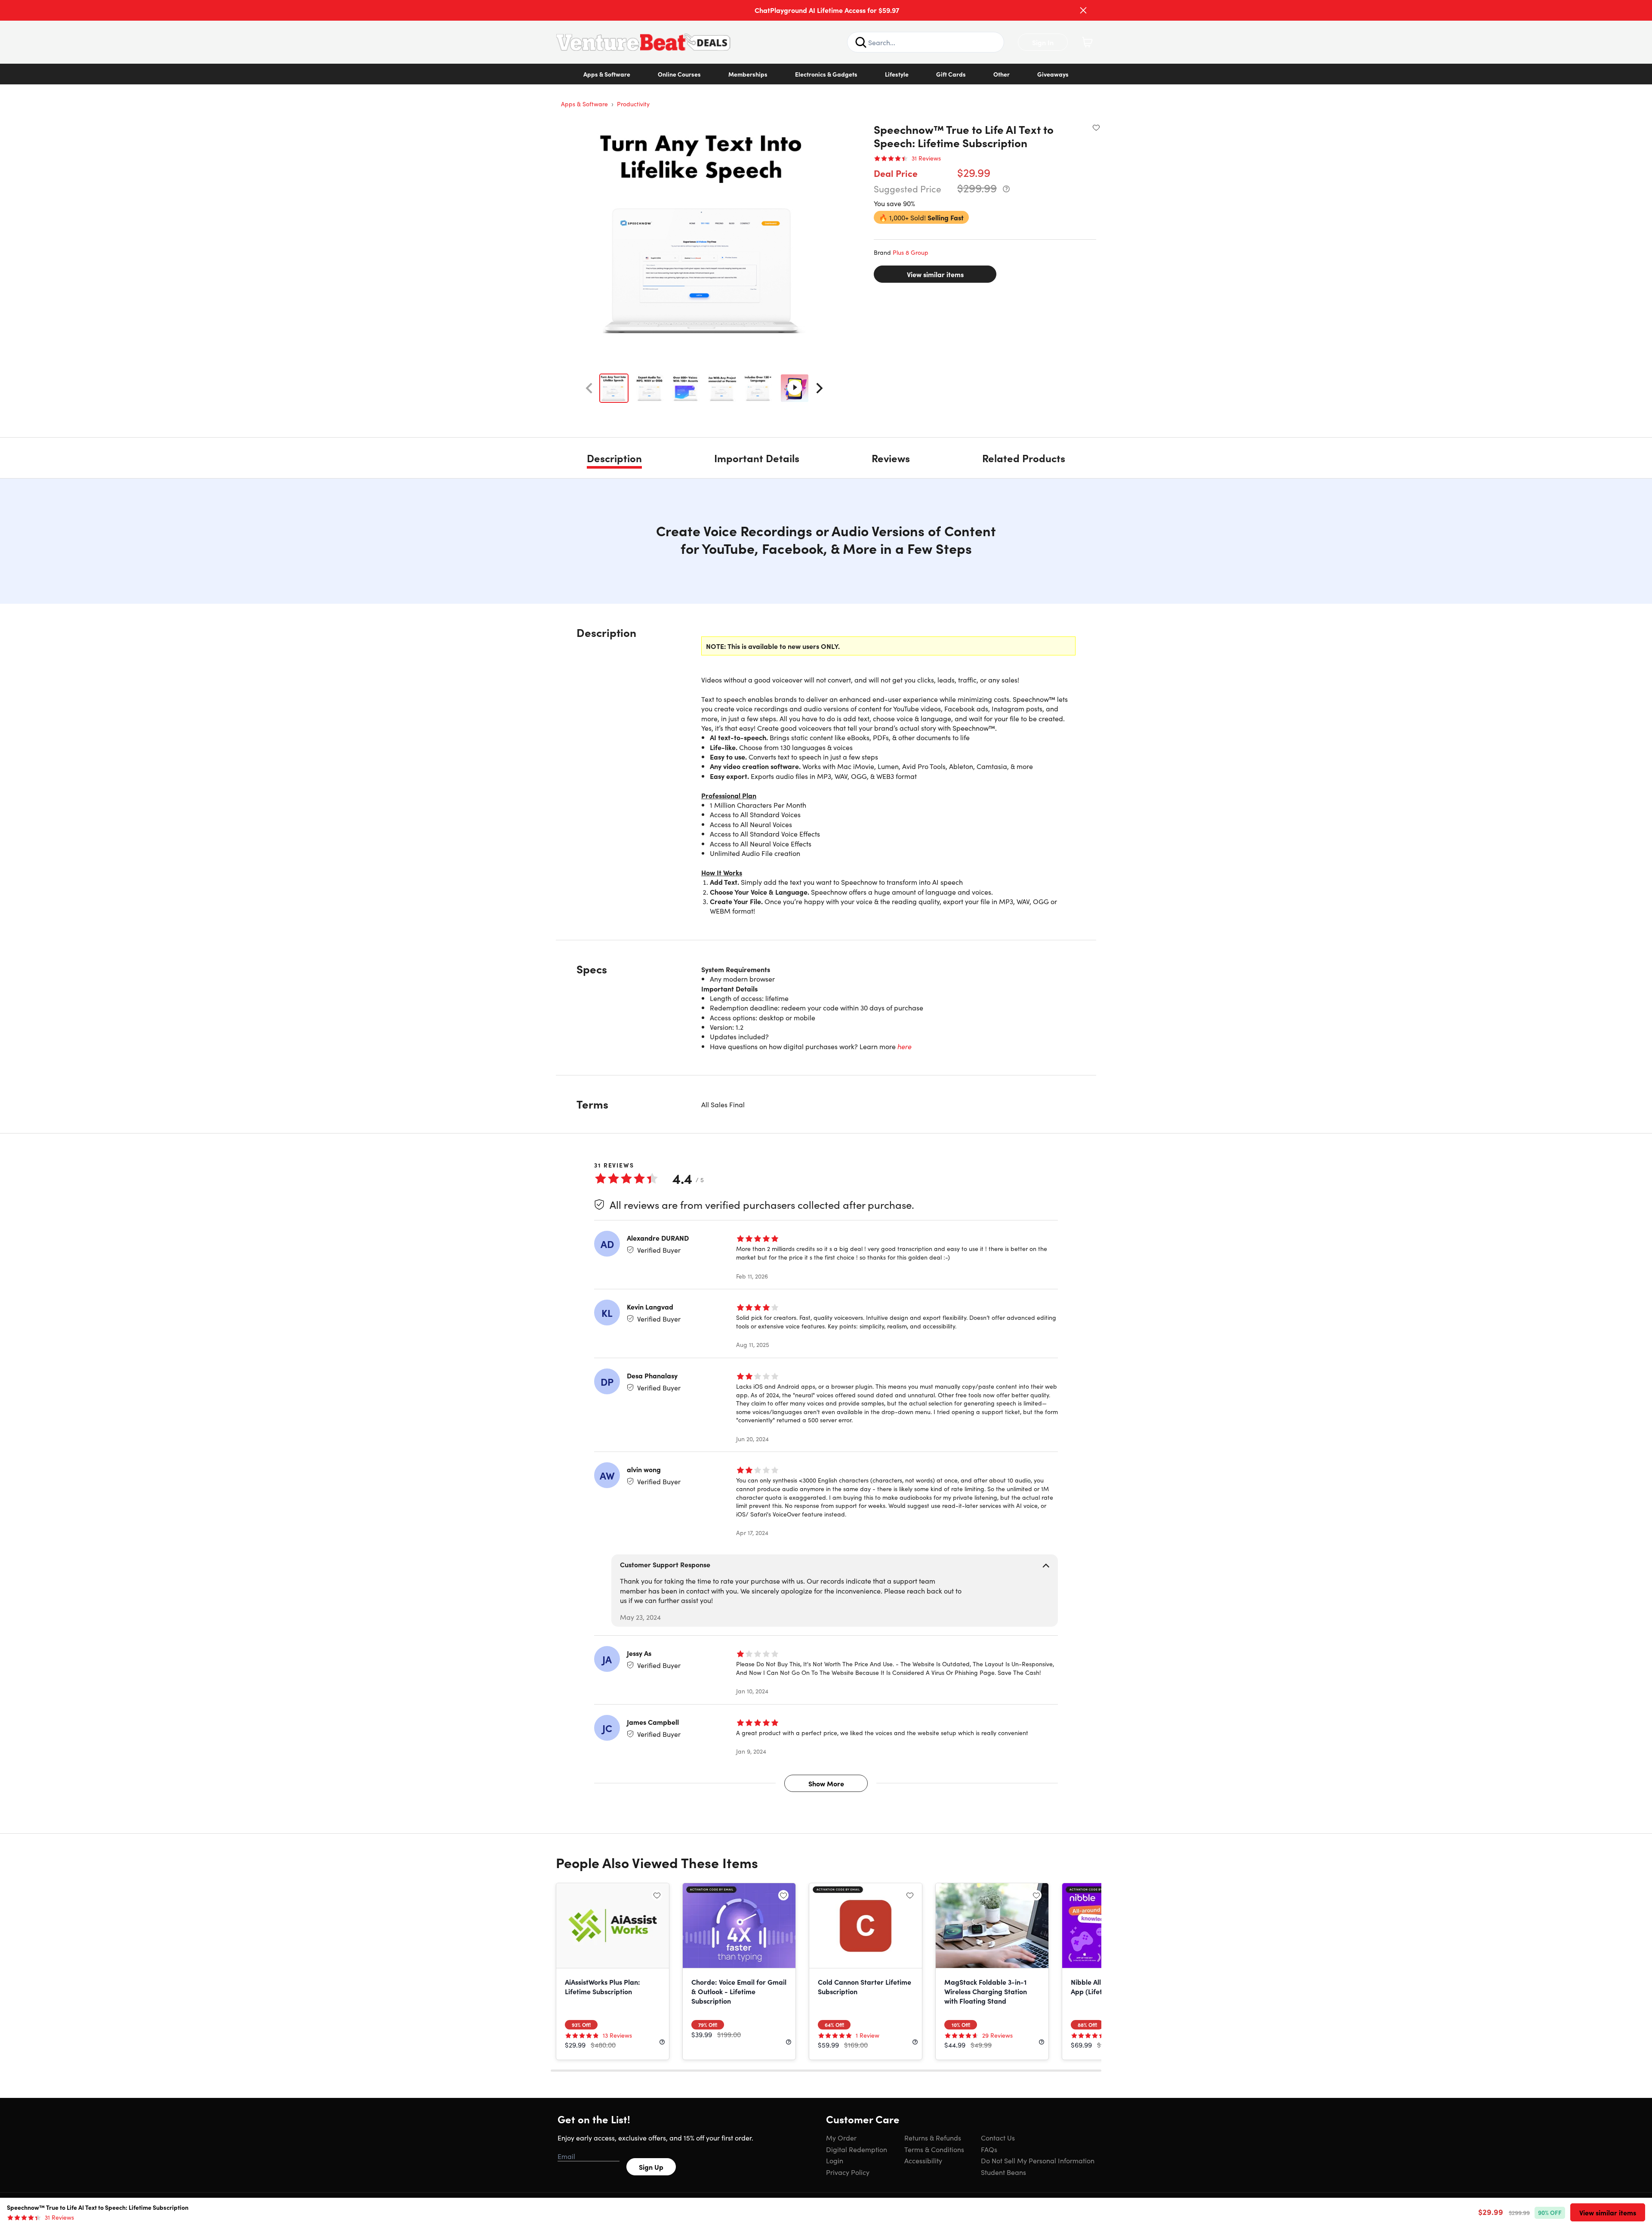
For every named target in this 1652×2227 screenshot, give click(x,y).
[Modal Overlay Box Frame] (826, 1114)
